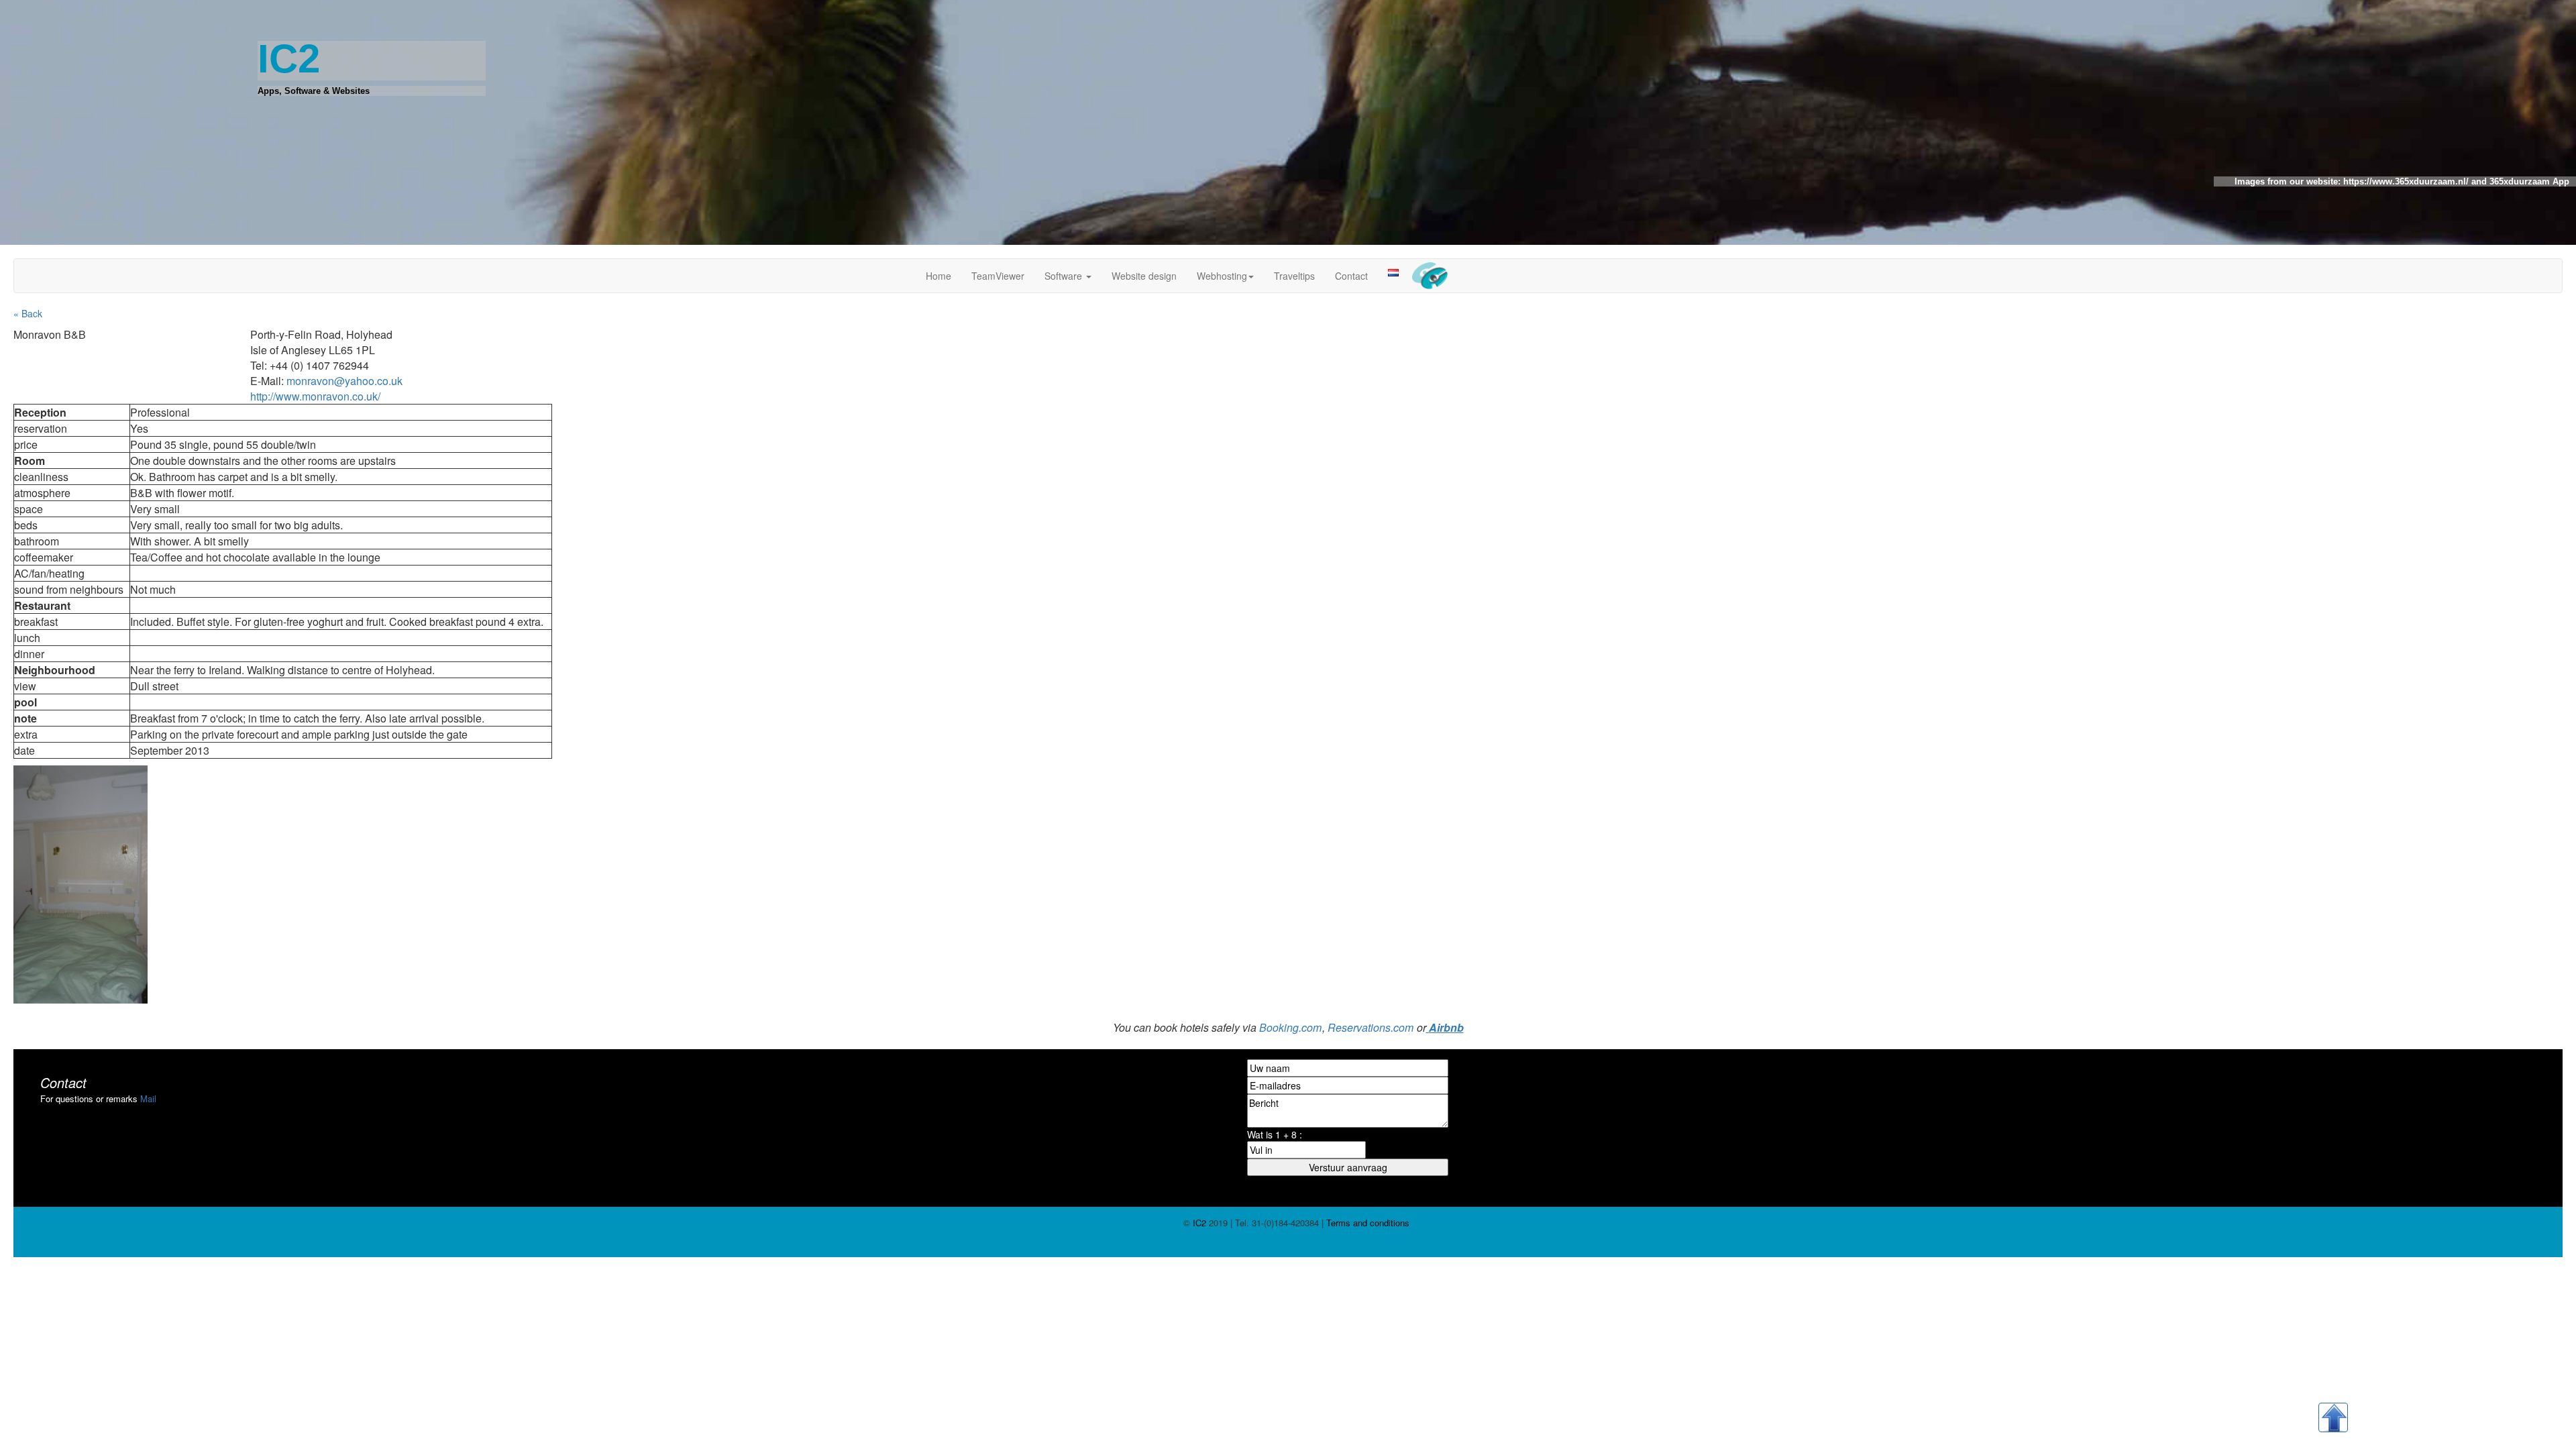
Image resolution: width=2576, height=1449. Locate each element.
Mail (148, 1098)
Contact (1351, 276)
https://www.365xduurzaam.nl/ (2405, 181)
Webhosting (1222, 276)
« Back (28, 313)
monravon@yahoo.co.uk (344, 381)
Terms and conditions (1366, 1223)
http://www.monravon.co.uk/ (315, 396)
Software (1065, 276)
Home (938, 276)
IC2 (1199, 1223)
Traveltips (1294, 276)
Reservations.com (1371, 1027)
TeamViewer (998, 276)
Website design (1144, 276)
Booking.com (1290, 1027)
